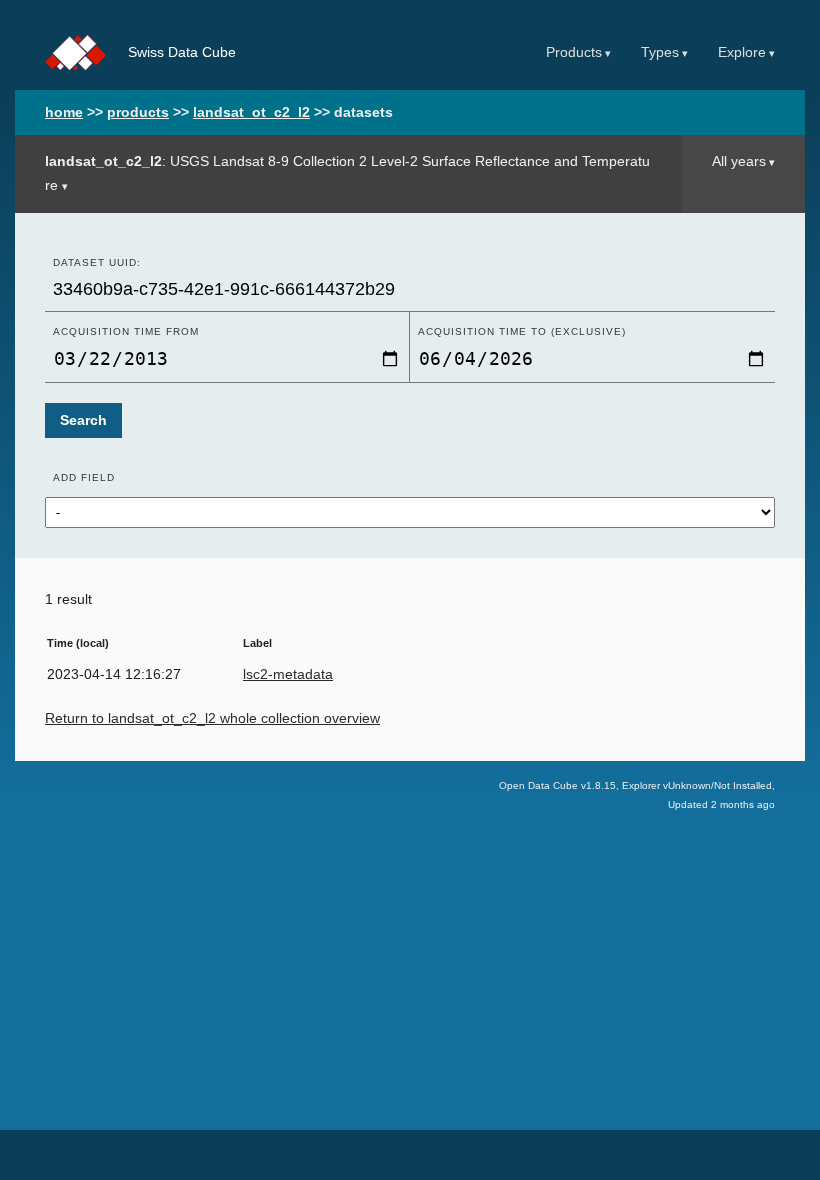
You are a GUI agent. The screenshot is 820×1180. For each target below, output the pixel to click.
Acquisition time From (126, 331)
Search (83, 420)
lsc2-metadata (288, 674)
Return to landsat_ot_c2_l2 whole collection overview (212, 718)
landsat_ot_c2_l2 (251, 112)
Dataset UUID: (97, 262)
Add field (84, 477)
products (138, 112)
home (64, 112)
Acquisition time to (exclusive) (522, 331)
